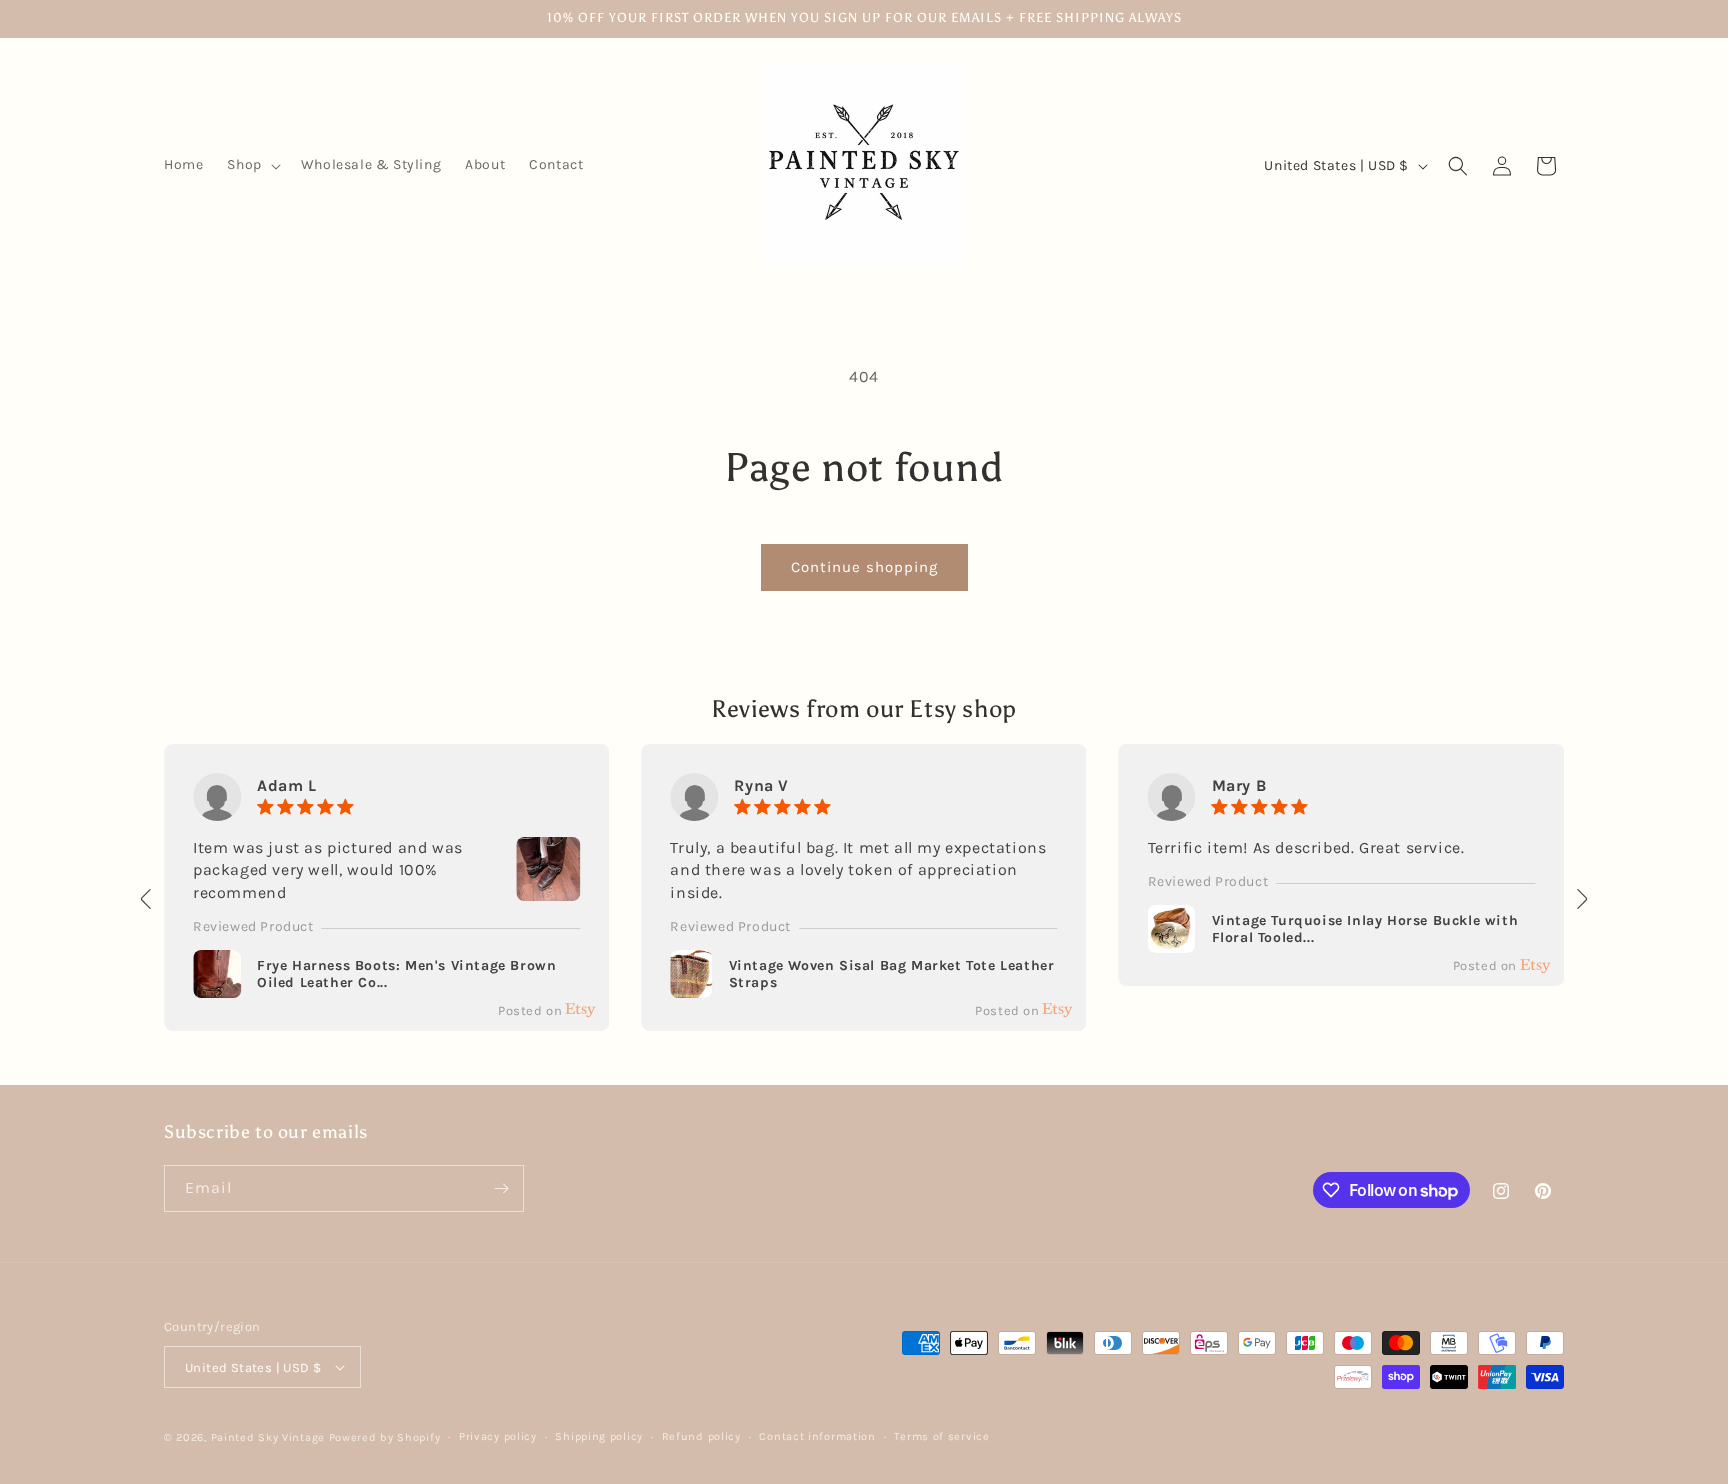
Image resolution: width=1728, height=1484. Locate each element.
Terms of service (941, 1436)
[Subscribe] (501, 1188)
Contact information (817, 1436)
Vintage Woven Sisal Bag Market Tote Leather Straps (892, 974)
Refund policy (701, 1436)
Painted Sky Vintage (268, 1437)
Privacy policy (498, 1436)
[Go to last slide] (147, 899)
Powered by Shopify (385, 1437)
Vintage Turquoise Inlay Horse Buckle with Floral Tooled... (1365, 929)
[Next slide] (1581, 899)
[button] (251, 165)
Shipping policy (599, 1436)
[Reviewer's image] (548, 888)
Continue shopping (864, 567)
